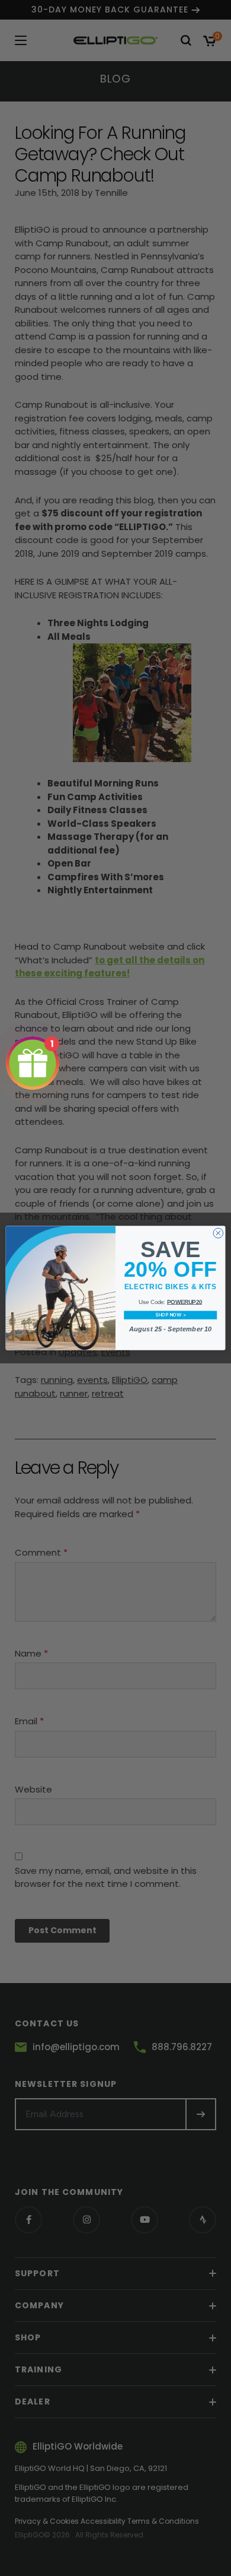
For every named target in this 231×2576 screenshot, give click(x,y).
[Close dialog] (218, 1233)
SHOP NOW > (170, 1315)
